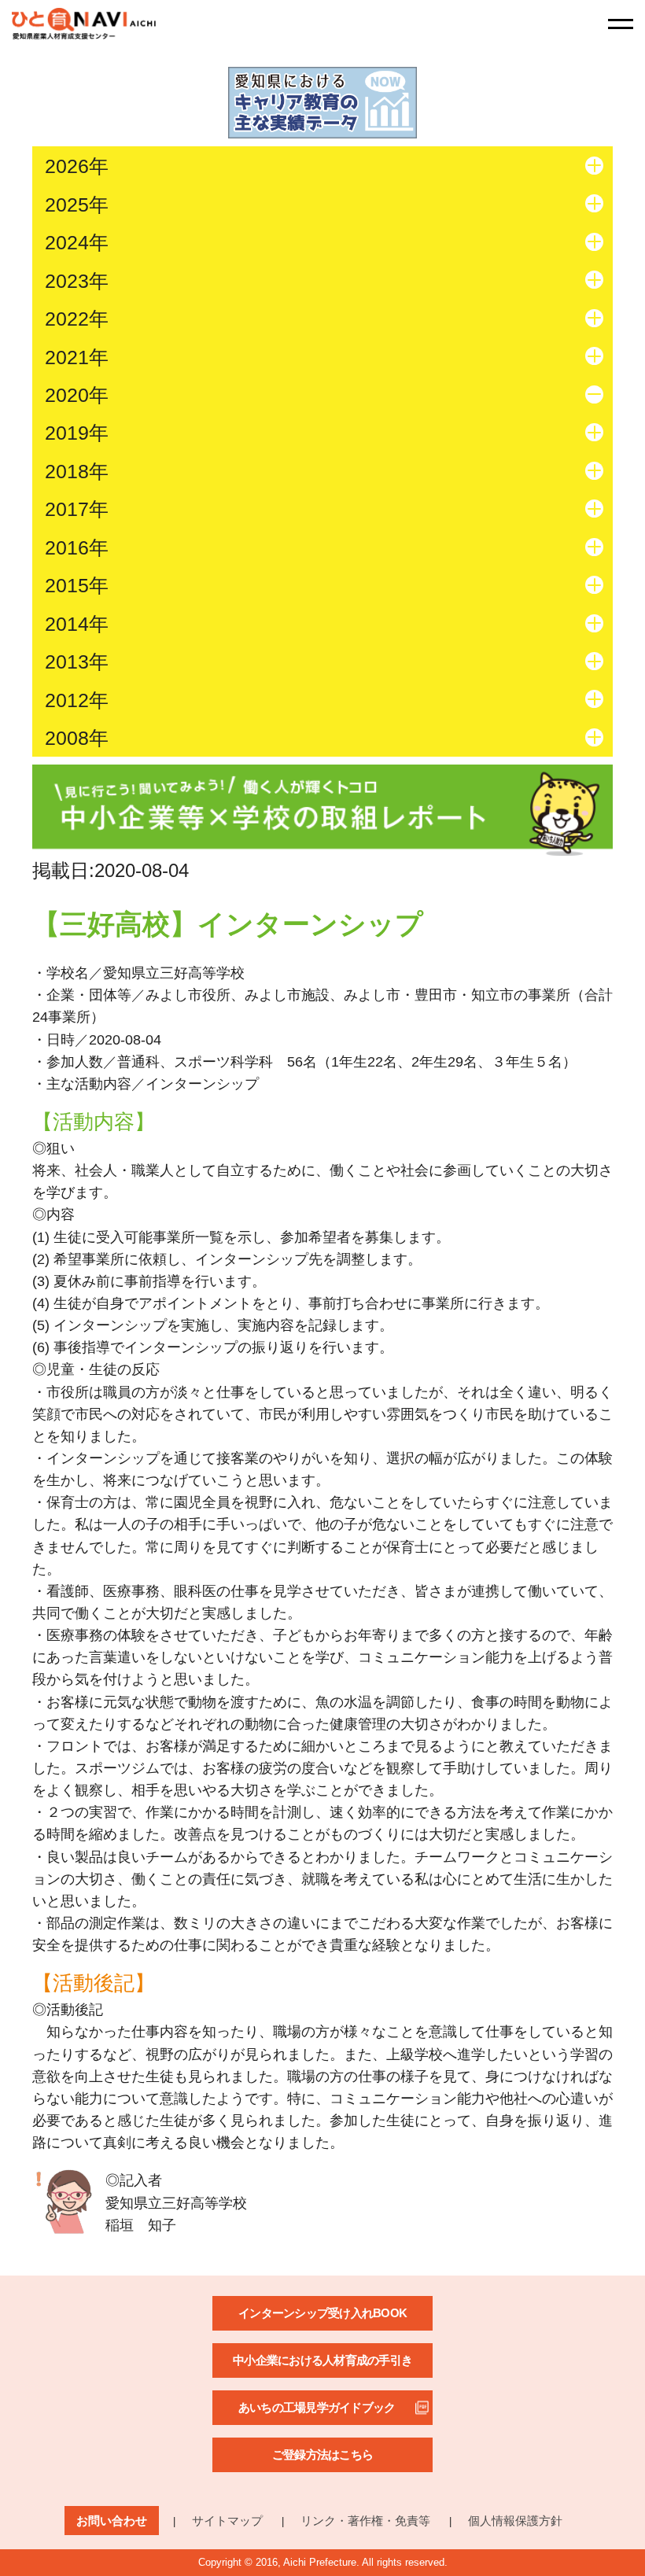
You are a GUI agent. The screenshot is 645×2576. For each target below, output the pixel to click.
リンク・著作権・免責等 (365, 2521)
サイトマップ (227, 2521)
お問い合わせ (112, 2521)
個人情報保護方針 (515, 2521)
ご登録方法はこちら (322, 2454)
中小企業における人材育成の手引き (322, 2360)
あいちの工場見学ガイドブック (317, 2407)
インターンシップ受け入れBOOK (322, 2313)
